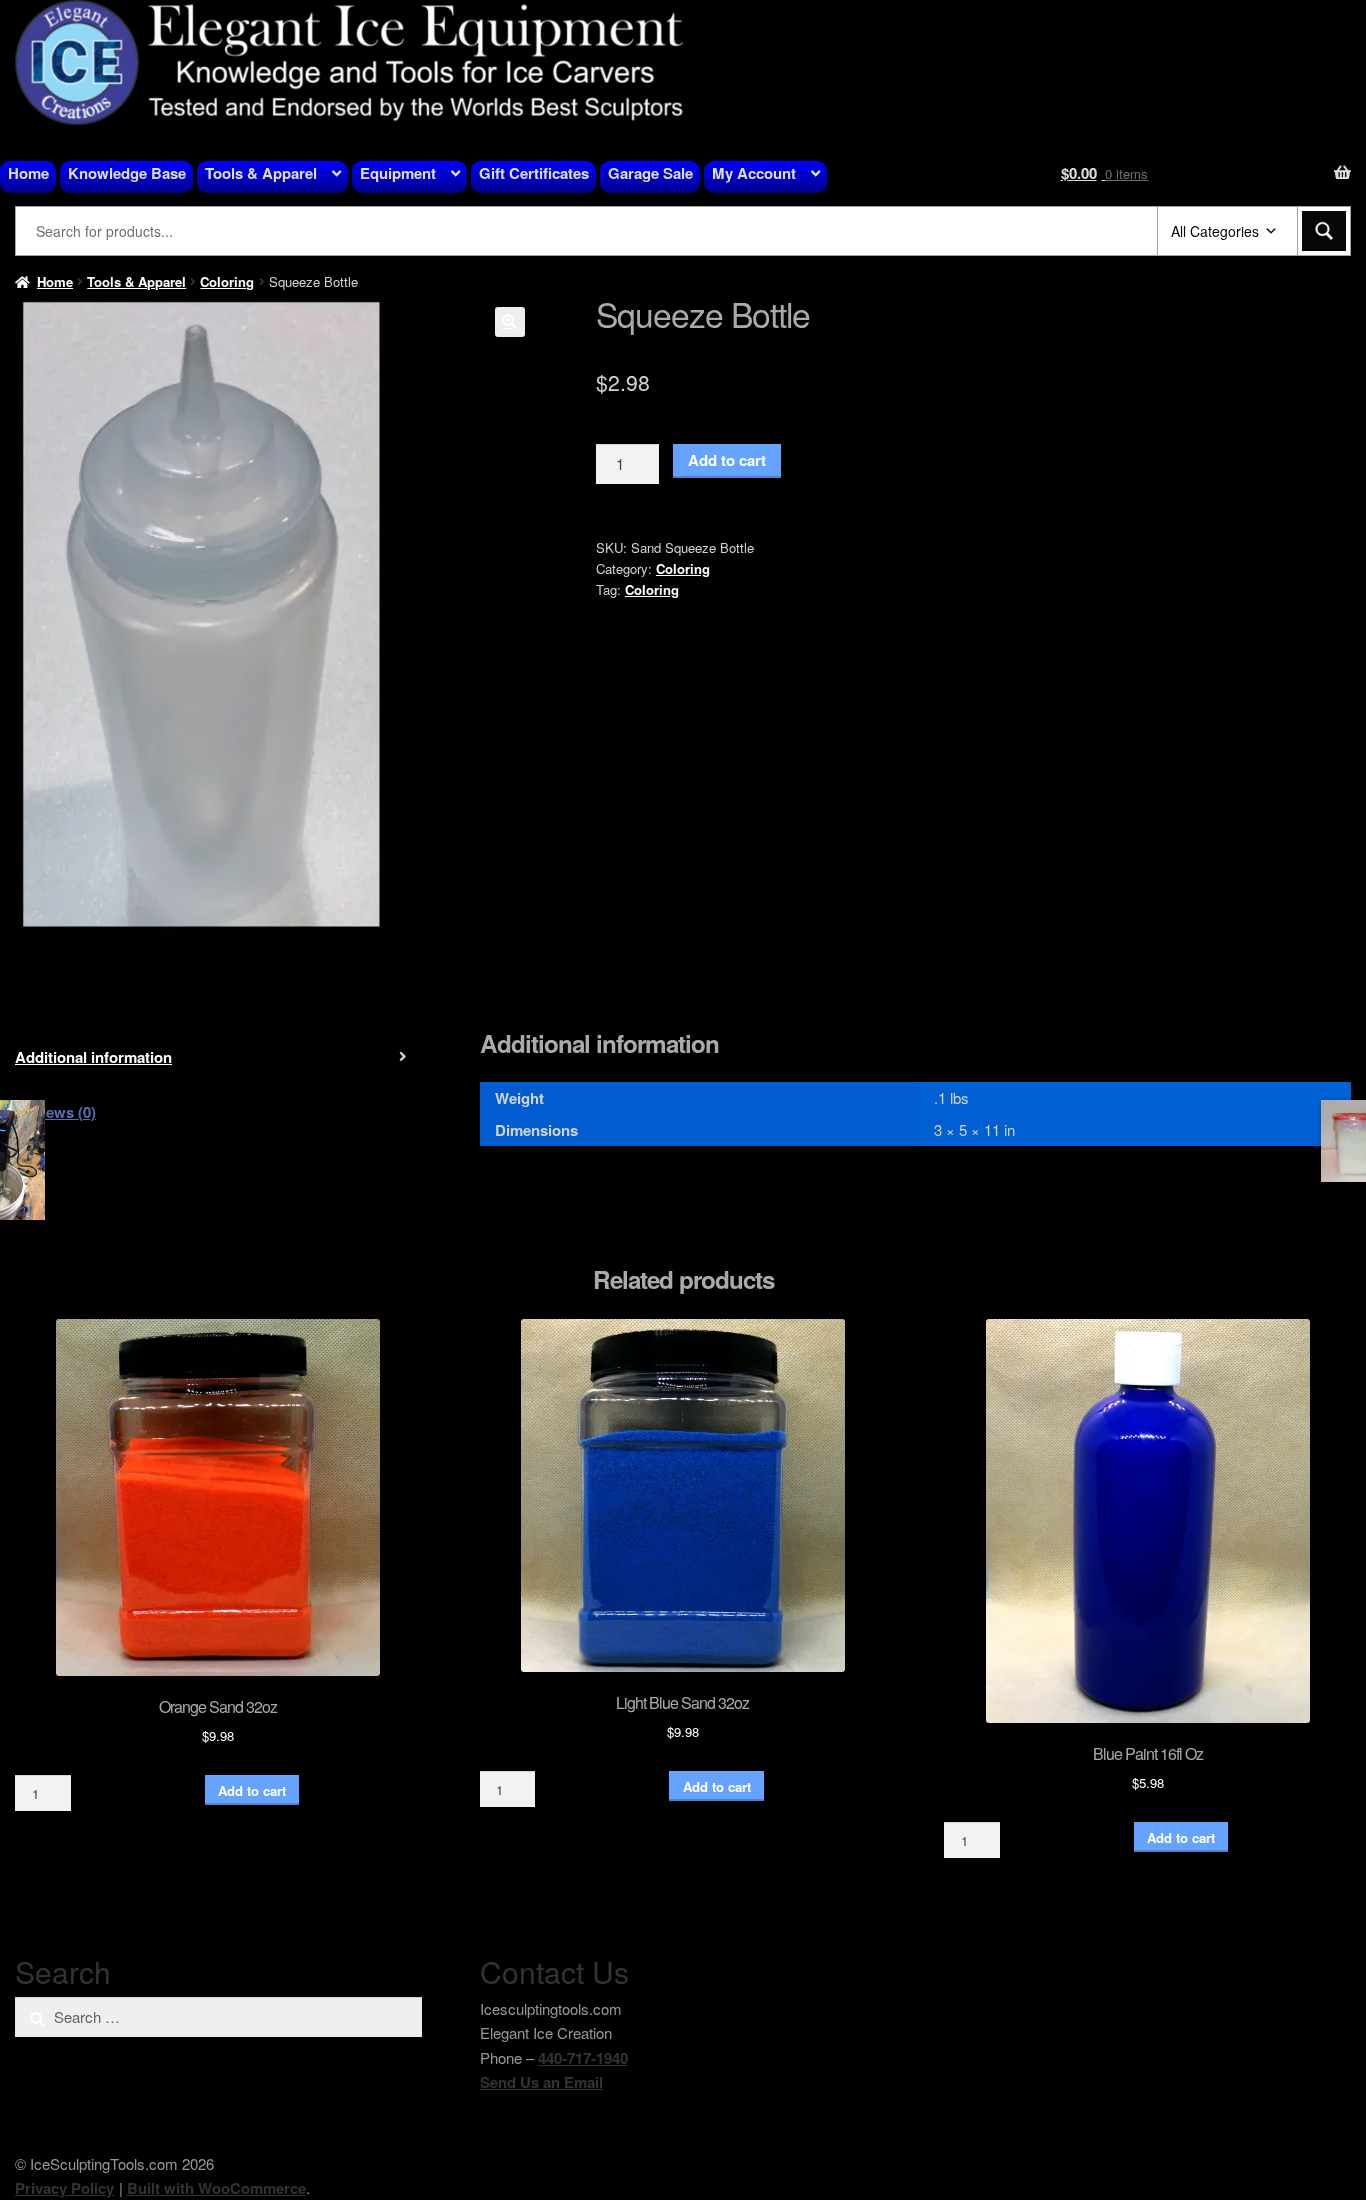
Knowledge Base (127, 173)
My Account (754, 173)
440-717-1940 (583, 2058)
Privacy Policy (64, 2188)
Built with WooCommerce (216, 2188)
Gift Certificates (534, 173)
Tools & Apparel (261, 173)
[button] (510, 322)
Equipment (398, 173)
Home (28, 173)
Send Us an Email (541, 2082)
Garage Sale (650, 173)
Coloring (227, 281)
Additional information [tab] (93, 1057)
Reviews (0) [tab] (55, 1112)
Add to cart (727, 460)
